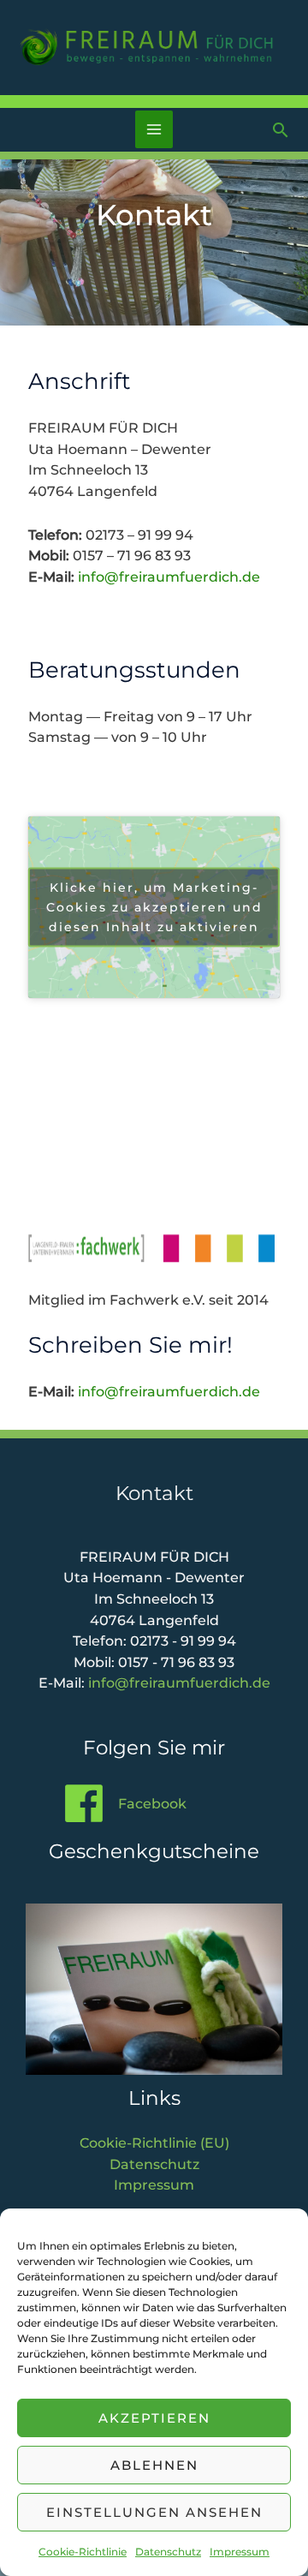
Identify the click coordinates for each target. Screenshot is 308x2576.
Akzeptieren (154, 2418)
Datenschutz (168, 2552)
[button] (281, 130)
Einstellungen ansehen (154, 2512)
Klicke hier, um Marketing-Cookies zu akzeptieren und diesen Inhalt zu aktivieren (154, 906)
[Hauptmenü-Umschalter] (154, 130)
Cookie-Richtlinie (83, 2552)
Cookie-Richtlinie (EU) (154, 2143)
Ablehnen (154, 2465)
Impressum (240, 2552)
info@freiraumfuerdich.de (169, 577)
